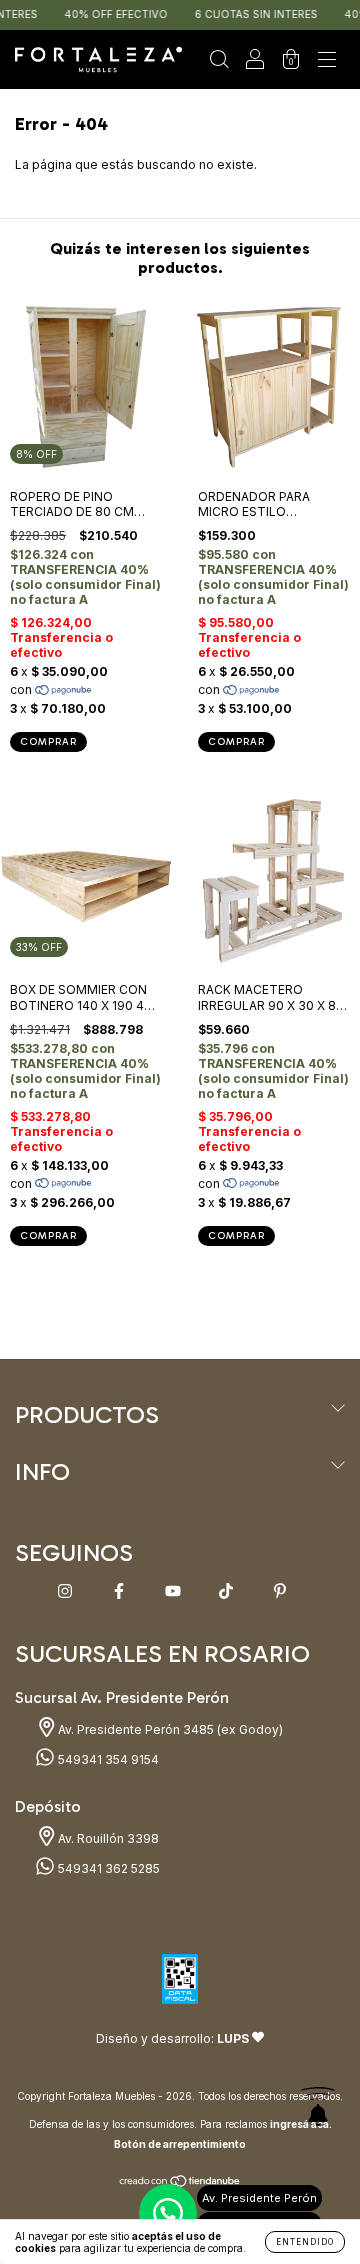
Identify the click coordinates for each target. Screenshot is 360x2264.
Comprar (48, 742)
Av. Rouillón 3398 (107, 1838)
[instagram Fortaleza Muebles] (66, 1590)
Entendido (305, 2242)
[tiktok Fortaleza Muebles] (227, 1590)
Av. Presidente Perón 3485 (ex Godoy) (169, 1729)
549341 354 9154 (107, 1759)
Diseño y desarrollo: (172, 2038)
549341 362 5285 (107, 1868)
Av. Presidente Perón (259, 2198)
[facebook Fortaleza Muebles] (120, 1590)
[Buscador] (219, 62)
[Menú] (327, 62)
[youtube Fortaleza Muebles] (174, 1590)
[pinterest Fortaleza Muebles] (280, 1590)
